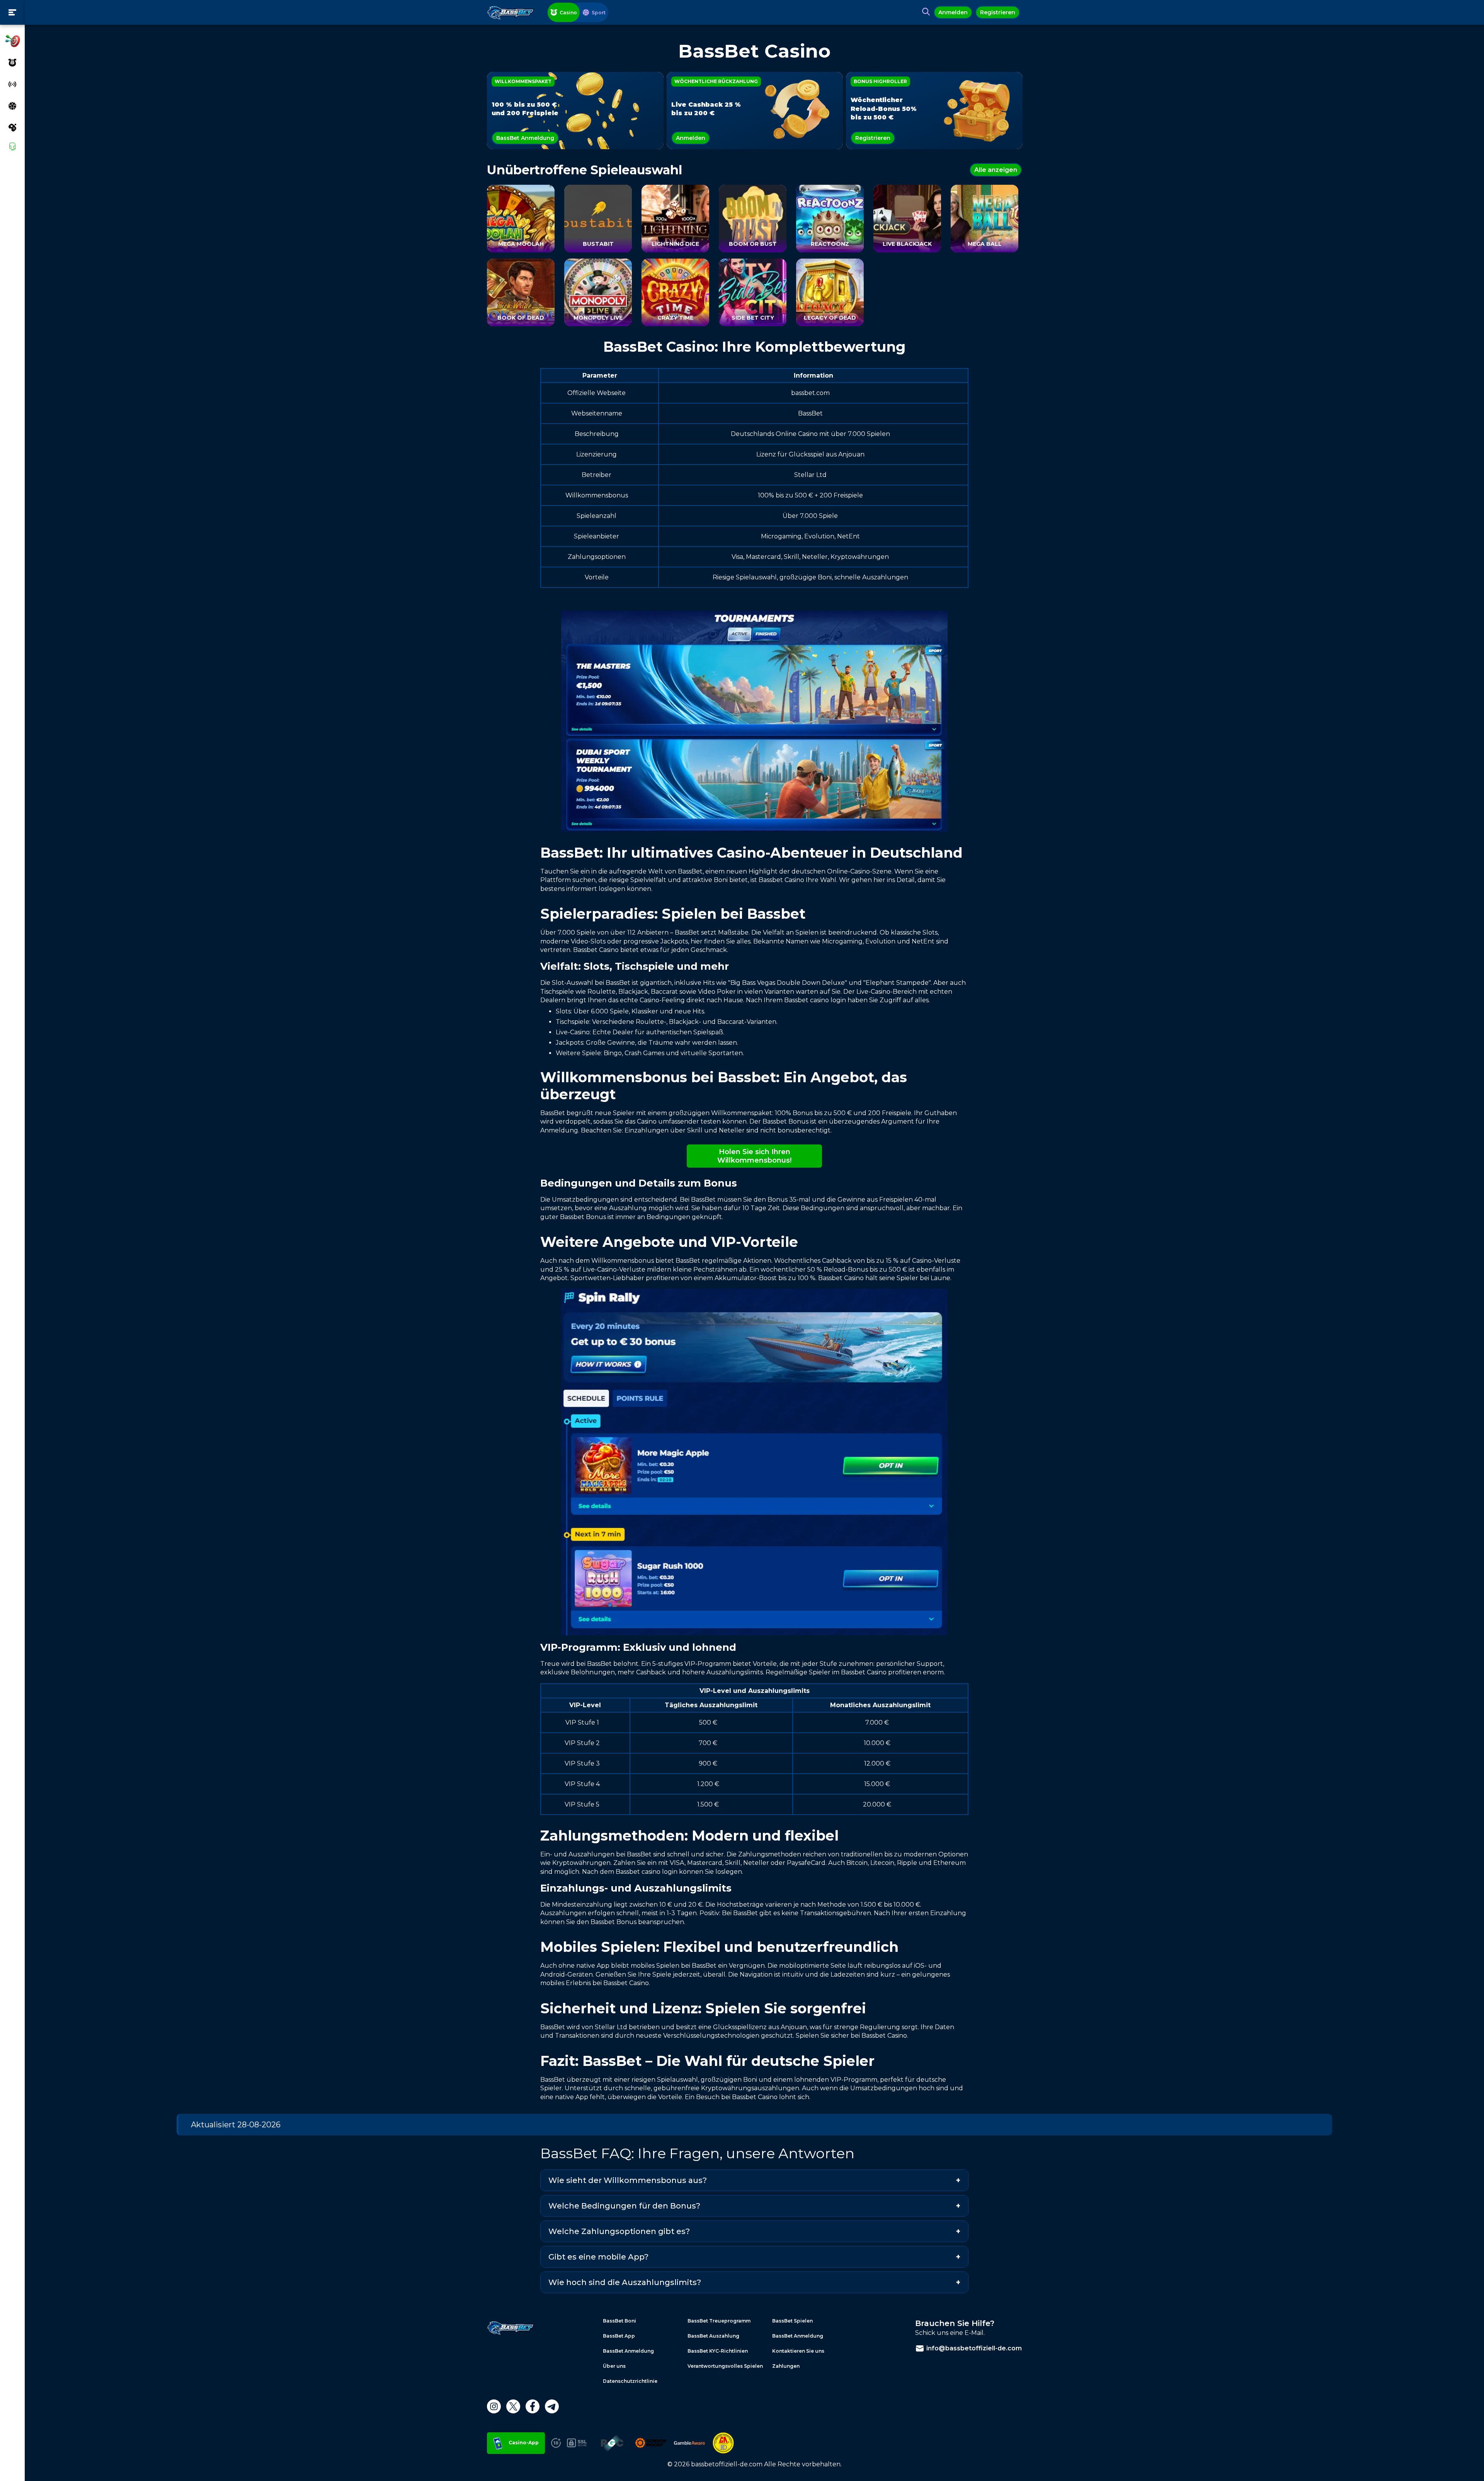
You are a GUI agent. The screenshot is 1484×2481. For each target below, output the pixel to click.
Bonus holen (742, 1268)
